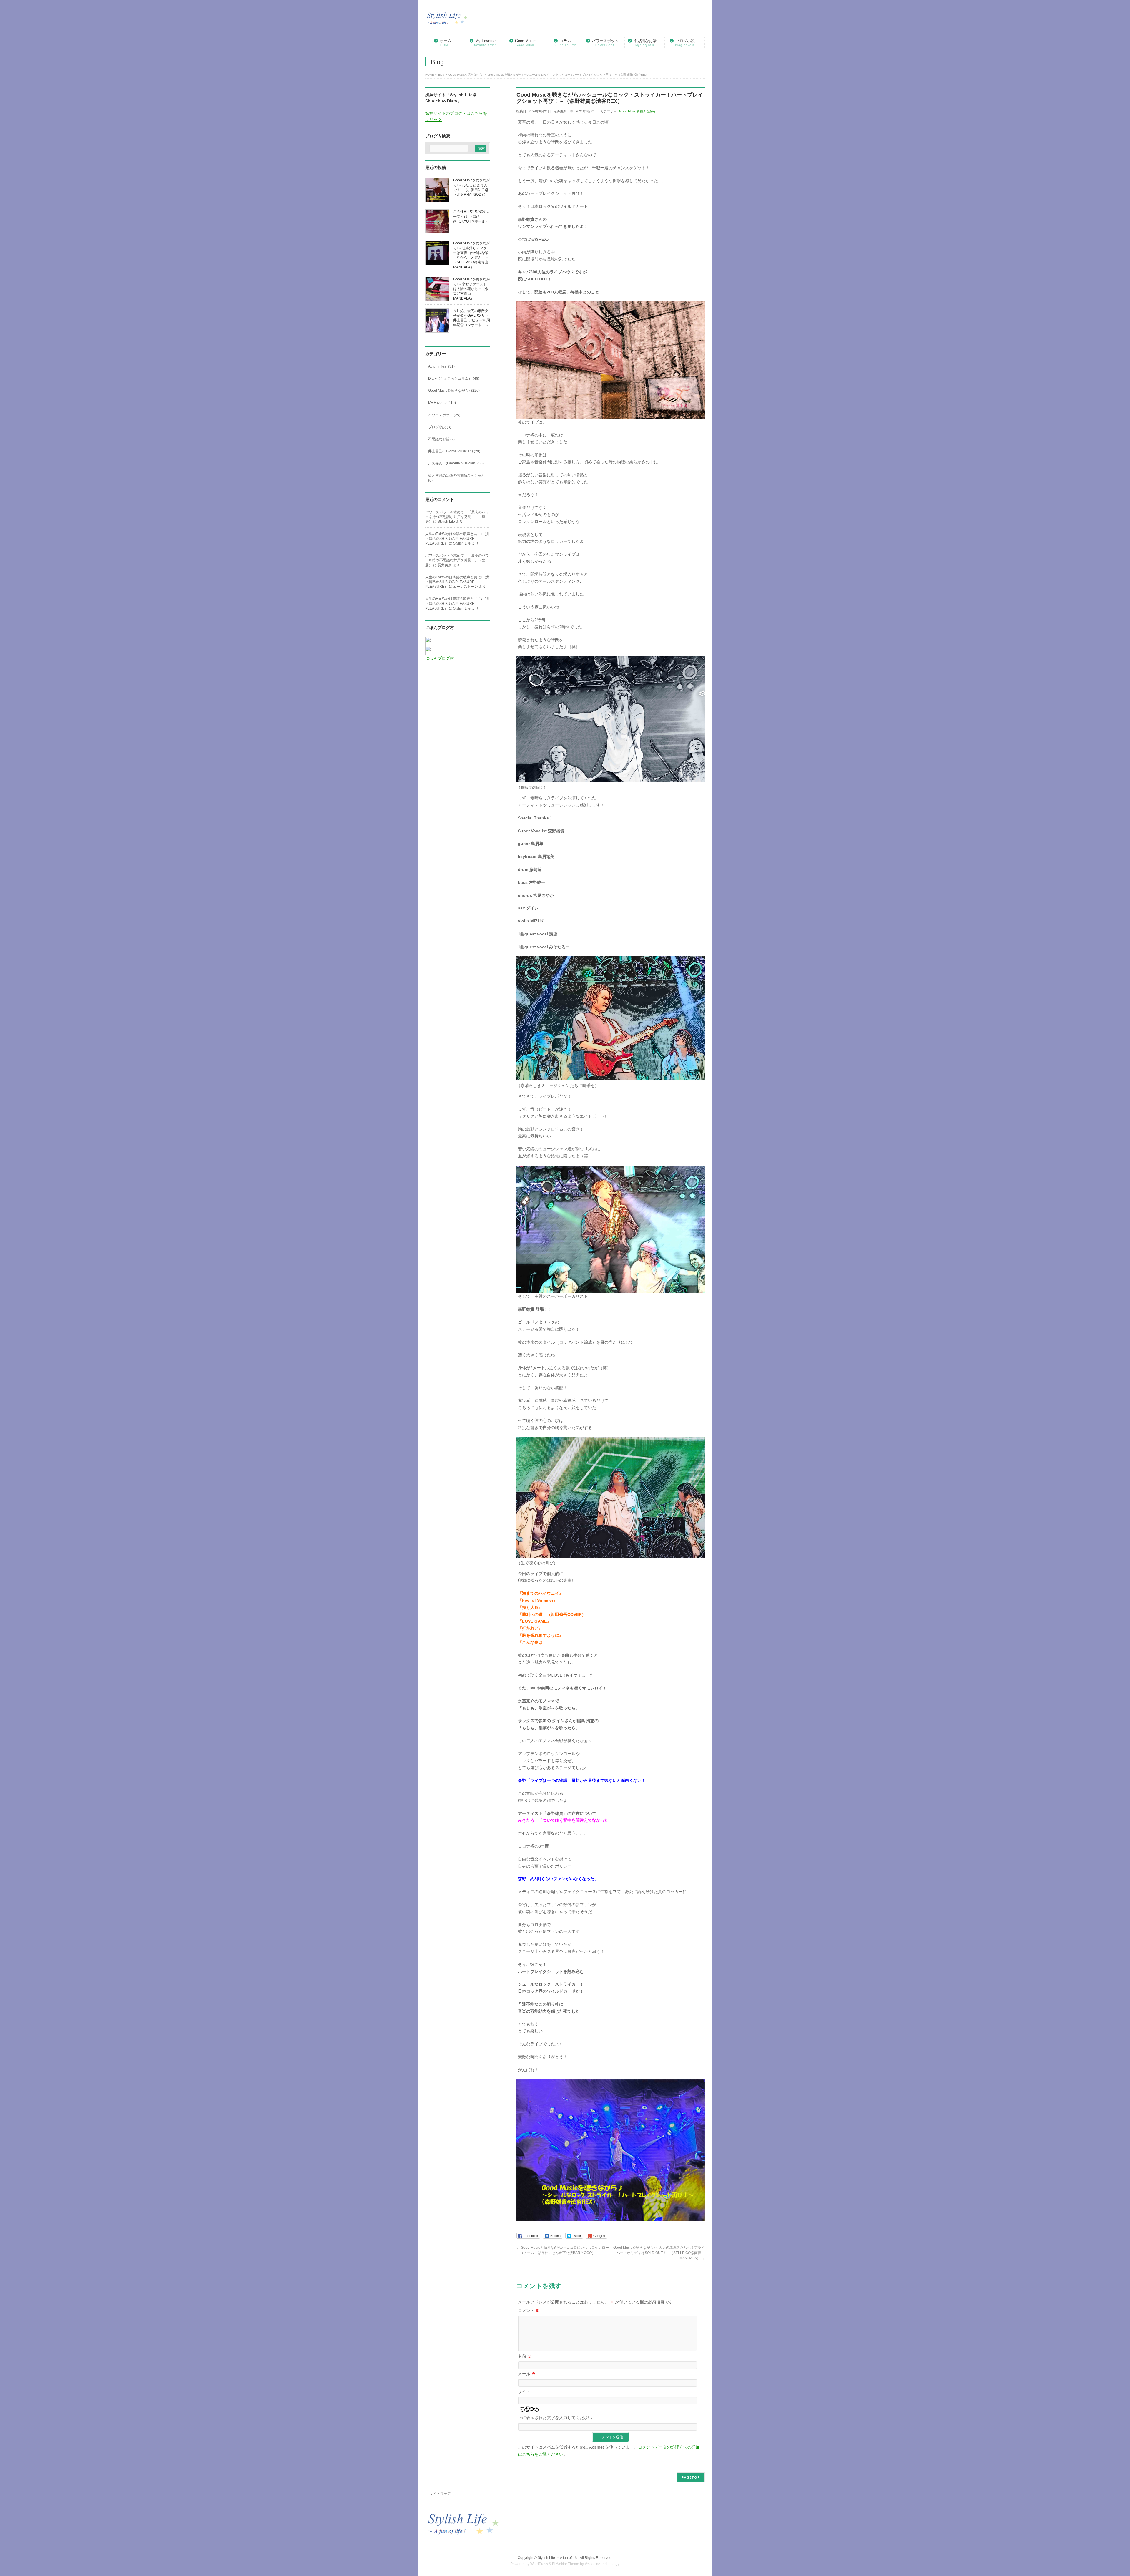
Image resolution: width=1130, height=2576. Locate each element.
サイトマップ (440, 2494)
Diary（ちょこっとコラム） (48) (454, 379)
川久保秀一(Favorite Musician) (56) (456, 463)
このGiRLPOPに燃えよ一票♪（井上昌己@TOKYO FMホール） (472, 216)
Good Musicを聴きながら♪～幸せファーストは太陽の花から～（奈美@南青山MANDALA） (472, 289)
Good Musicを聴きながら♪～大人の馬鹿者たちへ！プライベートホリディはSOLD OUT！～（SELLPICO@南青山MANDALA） (659, 2253)
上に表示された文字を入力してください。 (557, 2418)
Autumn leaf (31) (441, 366)
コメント (529, 2311)
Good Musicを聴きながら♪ (638, 111)
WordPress (539, 2564)
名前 (525, 2356)
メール (527, 2374)
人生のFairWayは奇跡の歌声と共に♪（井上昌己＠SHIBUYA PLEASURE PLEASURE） (457, 539)
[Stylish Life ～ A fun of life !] (447, 21)
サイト (524, 2391)
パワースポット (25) (444, 415)
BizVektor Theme (566, 2564)
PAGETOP (691, 2477)
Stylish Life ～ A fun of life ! (558, 2558)
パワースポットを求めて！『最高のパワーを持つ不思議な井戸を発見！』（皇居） (457, 517)
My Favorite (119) (442, 403)
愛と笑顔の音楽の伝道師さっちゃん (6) (456, 478)
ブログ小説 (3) (440, 427)
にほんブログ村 (440, 658)
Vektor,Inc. (593, 2564)
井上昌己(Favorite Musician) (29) (454, 451)
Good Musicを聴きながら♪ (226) (454, 391)
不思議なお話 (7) (441, 439)
